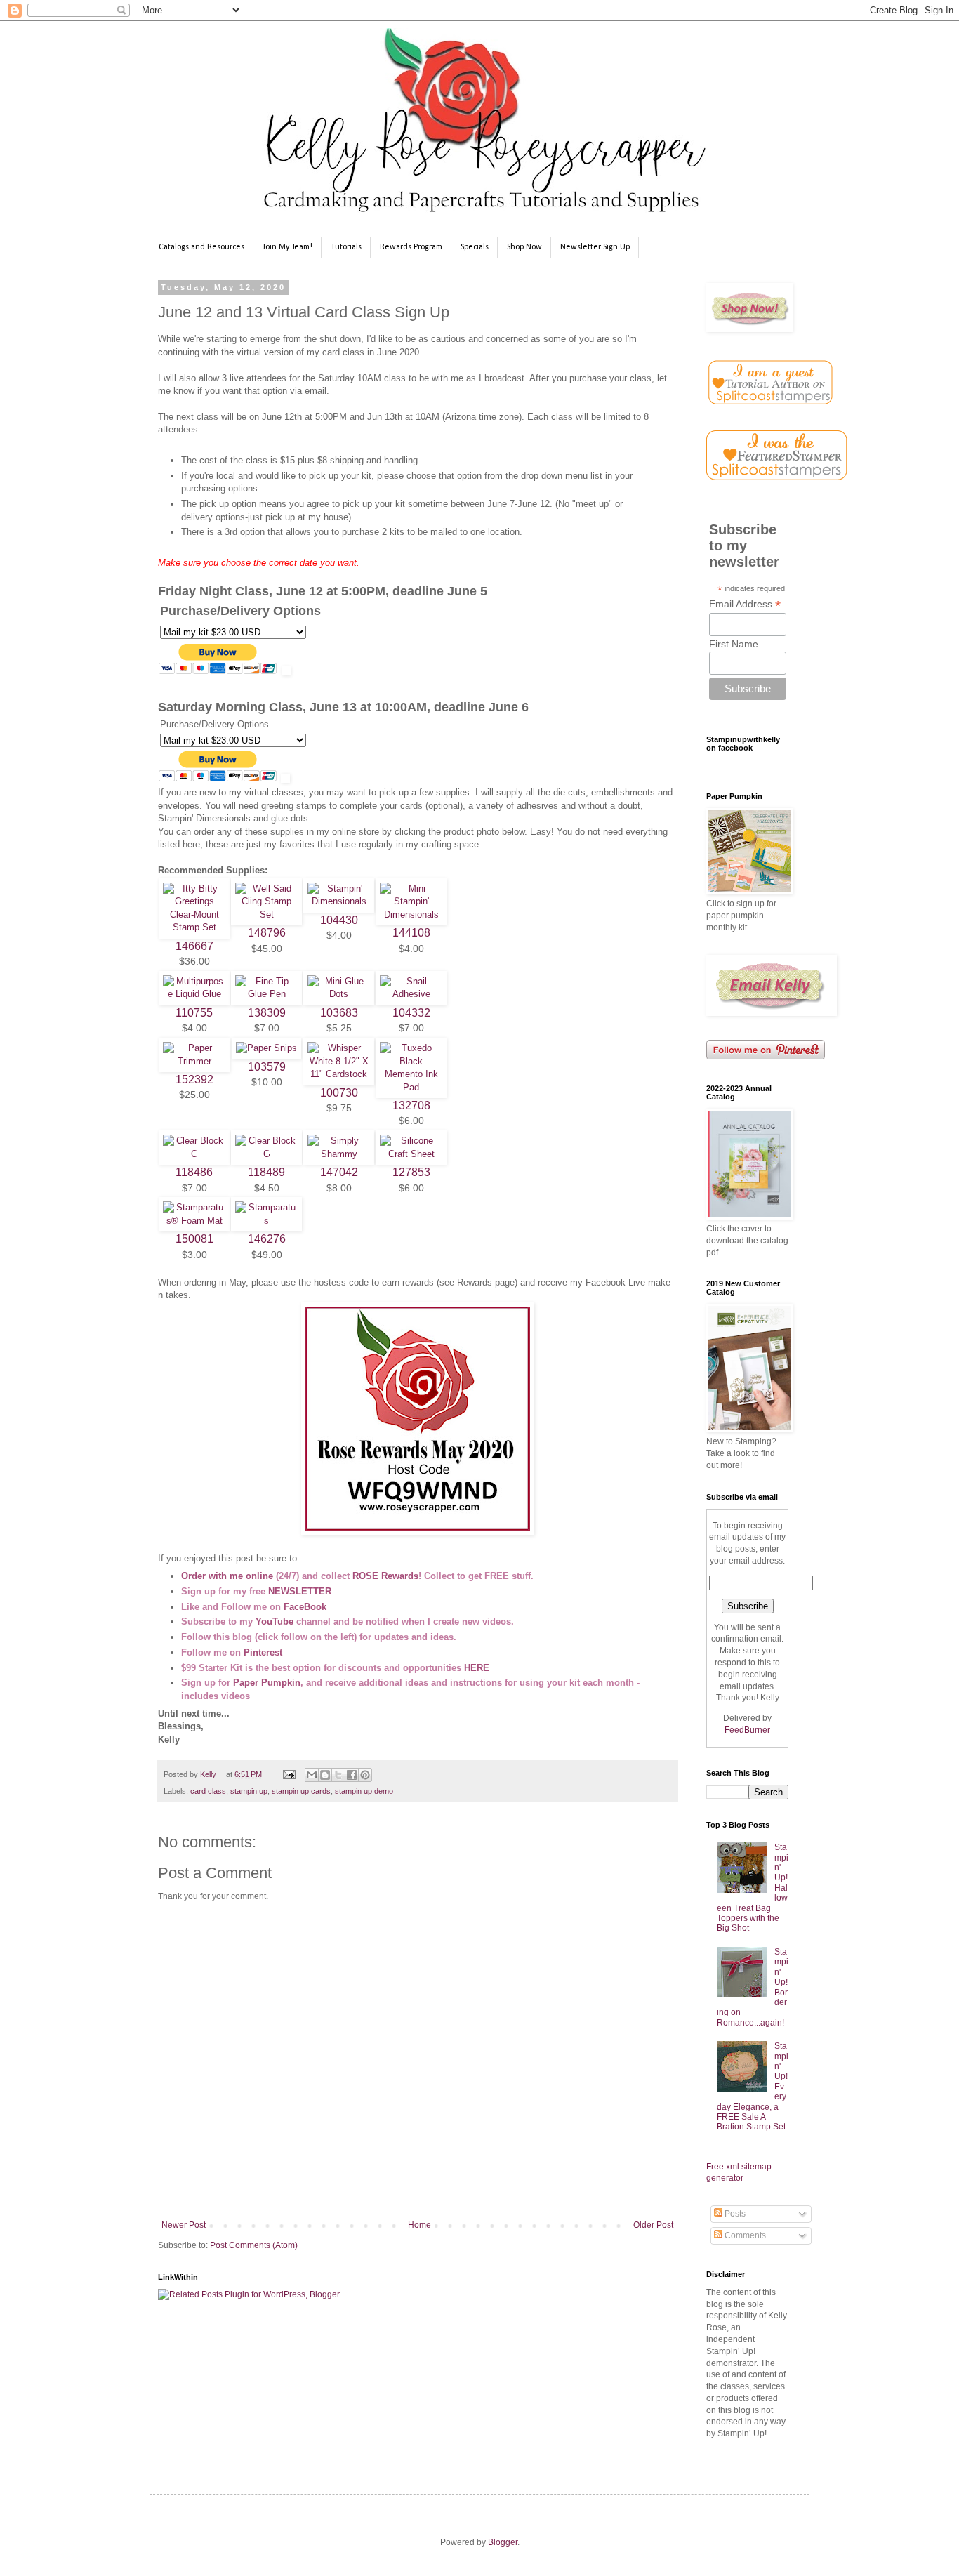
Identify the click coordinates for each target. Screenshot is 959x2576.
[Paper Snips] (266, 1048)
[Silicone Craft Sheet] (411, 1154)
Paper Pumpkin (267, 1683)
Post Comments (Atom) (254, 2245)
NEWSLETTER (300, 1591)
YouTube (275, 1621)
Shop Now (524, 247)
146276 (267, 1239)
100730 (339, 1093)
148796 (267, 933)
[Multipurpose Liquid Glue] (194, 994)
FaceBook (305, 1607)
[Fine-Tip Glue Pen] (266, 994)
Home (419, 2225)
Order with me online (227, 1576)
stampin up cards (301, 1791)
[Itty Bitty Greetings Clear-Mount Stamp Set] (194, 927)
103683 (339, 1013)
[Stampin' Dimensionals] (339, 901)
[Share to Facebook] (352, 1775)
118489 (266, 1172)
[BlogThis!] (325, 1775)
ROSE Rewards (385, 1576)
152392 (194, 1079)
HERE (477, 1668)
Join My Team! (287, 247)
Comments (744, 2235)
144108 (411, 933)
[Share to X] (338, 1775)
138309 (267, 1013)
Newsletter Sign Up (595, 247)
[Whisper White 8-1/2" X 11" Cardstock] (339, 1074)
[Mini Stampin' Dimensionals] (411, 914)
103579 (267, 1067)
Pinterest (263, 1652)
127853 (411, 1172)
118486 (194, 1172)
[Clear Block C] (194, 1154)
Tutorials (346, 247)
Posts (734, 2214)
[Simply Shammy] (339, 1154)
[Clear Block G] (266, 1154)
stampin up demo (364, 1791)
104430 (339, 920)
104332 (411, 1013)
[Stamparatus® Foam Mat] (194, 1221)
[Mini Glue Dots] (339, 994)
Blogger (503, 2542)
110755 (194, 1013)
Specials (475, 247)
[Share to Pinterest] (365, 1775)
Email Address (745, 604)
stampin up (249, 1791)
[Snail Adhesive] (411, 994)
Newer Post (184, 2225)
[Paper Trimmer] (194, 1061)
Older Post (653, 2225)
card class (208, 1791)
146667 (194, 946)
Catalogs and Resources (201, 247)
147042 (339, 1172)
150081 (194, 1239)
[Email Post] (288, 1774)
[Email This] (312, 1775)
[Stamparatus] (266, 1221)
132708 (411, 1105)
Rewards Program (411, 247)
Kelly (209, 1774)
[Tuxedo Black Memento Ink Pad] (411, 1087)
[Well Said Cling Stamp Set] (266, 914)
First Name (734, 644)
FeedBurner (747, 1730)
